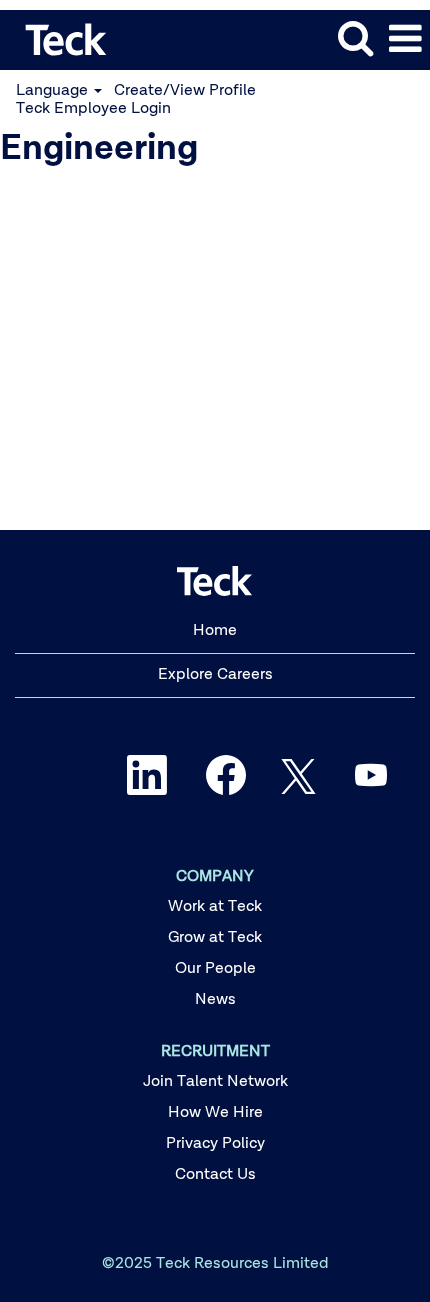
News (215, 1000)
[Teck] (59, 39)
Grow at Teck (215, 938)
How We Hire (215, 1113)
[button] (405, 40)
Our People (215, 969)
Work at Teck (215, 907)
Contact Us (215, 1175)
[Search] (355, 39)
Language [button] (54, 91)
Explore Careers (215, 675)
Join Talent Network (215, 1082)
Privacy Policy (215, 1144)
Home (215, 631)
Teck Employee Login (93, 109)
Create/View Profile (185, 91)
